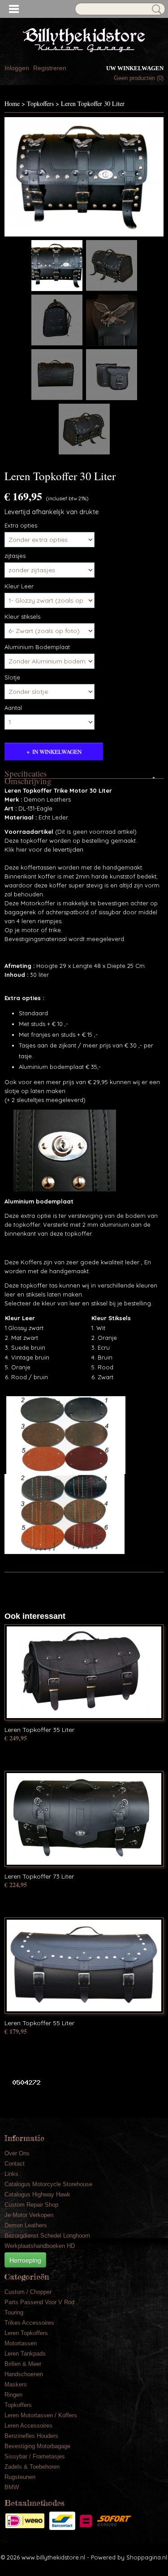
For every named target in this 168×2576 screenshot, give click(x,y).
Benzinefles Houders (31, 2436)
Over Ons (17, 2153)
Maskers (16, 2384)
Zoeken (155, 9)
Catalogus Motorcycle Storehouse (48, 2184)
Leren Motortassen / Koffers (41, 2415)
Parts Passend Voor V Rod (39, 2302)
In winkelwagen (57, 752)
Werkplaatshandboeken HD (40, 2246)
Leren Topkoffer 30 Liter (93, 103)
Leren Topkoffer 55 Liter (39, 2023)
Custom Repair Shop (31, 2205)
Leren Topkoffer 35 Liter (39, 1730)
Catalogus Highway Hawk (37, 2194)
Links (11, 2174)
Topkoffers (40, 103)
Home (12, 103)
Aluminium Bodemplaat (37, 647)
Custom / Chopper (28, 2292)
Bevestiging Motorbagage (37, 2446)
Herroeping (25, 2260)
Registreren (50, 68)
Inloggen (17, 68)
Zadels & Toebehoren (32, 2467)
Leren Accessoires (28, 2426)
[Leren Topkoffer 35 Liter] (84, 1672)
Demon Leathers (26, 2225)
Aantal (13, 708)
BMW (12, 2487)
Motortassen (21, 2343)
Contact (15, 2164)
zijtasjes (15, 556)
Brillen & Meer (23, 2364)
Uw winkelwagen (135, 68)
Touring (14, 2312)
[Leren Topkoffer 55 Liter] (84, 1966)
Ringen (13, 2395)
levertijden (67, 849)
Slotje (12, 677)
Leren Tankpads (25, 2354)
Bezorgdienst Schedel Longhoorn (47, 2236)
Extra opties (21, 525)
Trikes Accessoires (29, 2323)
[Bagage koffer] (84, 177)
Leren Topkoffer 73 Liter (39, 1876)
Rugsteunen (20, 2477)
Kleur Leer (19, 586)
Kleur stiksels (22, 617)
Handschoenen (24, 2374)
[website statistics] (23, 2082)
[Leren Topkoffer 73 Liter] (84, 1819)
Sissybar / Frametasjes (35, 2456)
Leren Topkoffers (26, 2333)
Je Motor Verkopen (29, 2215)
